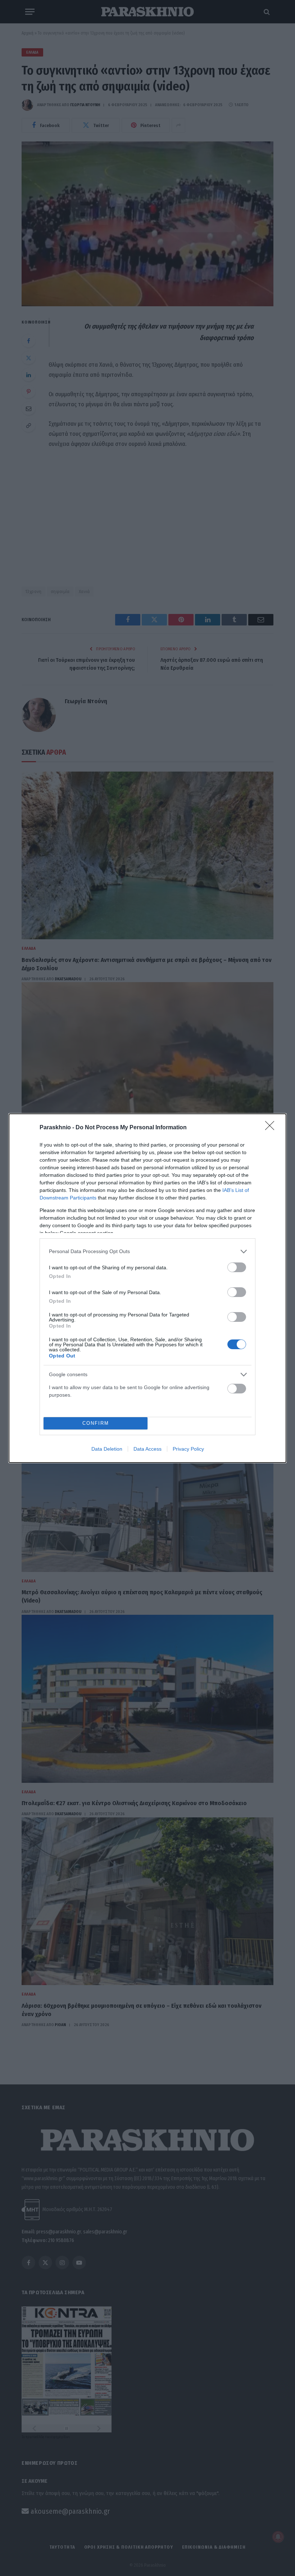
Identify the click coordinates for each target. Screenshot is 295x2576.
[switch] (237, 1267)
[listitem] (147, 1251)
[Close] (272, 1128)
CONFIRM (96, 1423)
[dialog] (147, 1288)
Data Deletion (107, 1449)
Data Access (147, 1449)
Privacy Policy (188, 1449)
